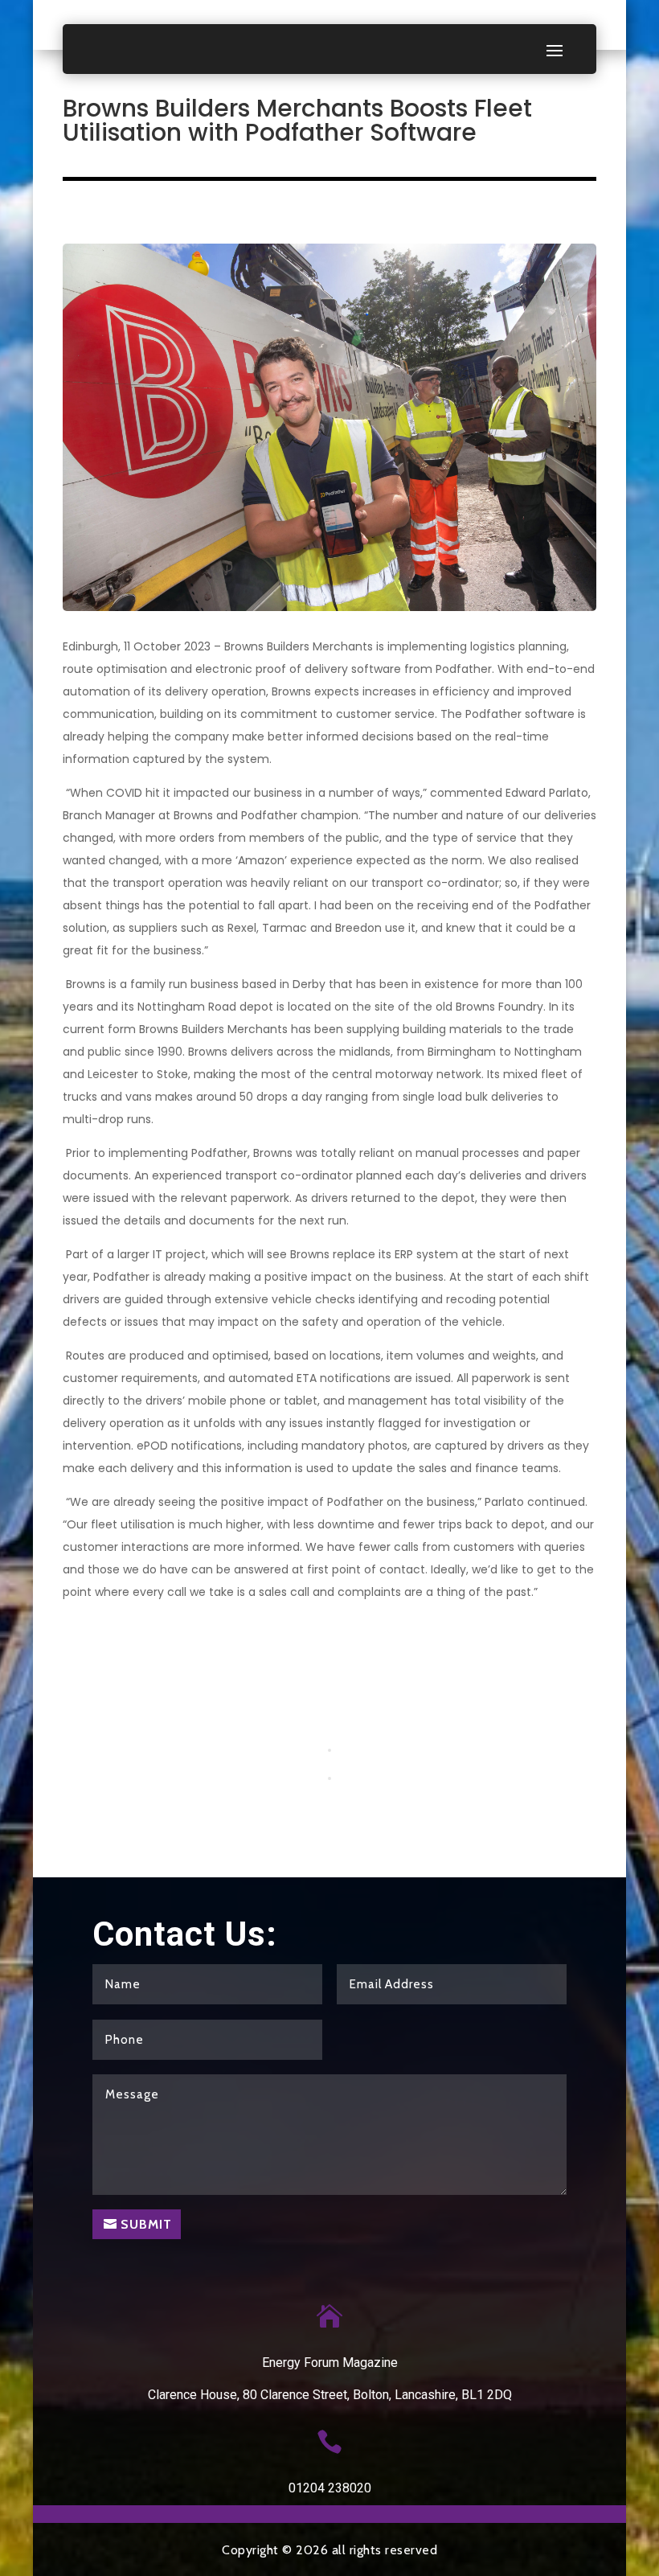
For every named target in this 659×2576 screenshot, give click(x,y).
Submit (146, 2224)
